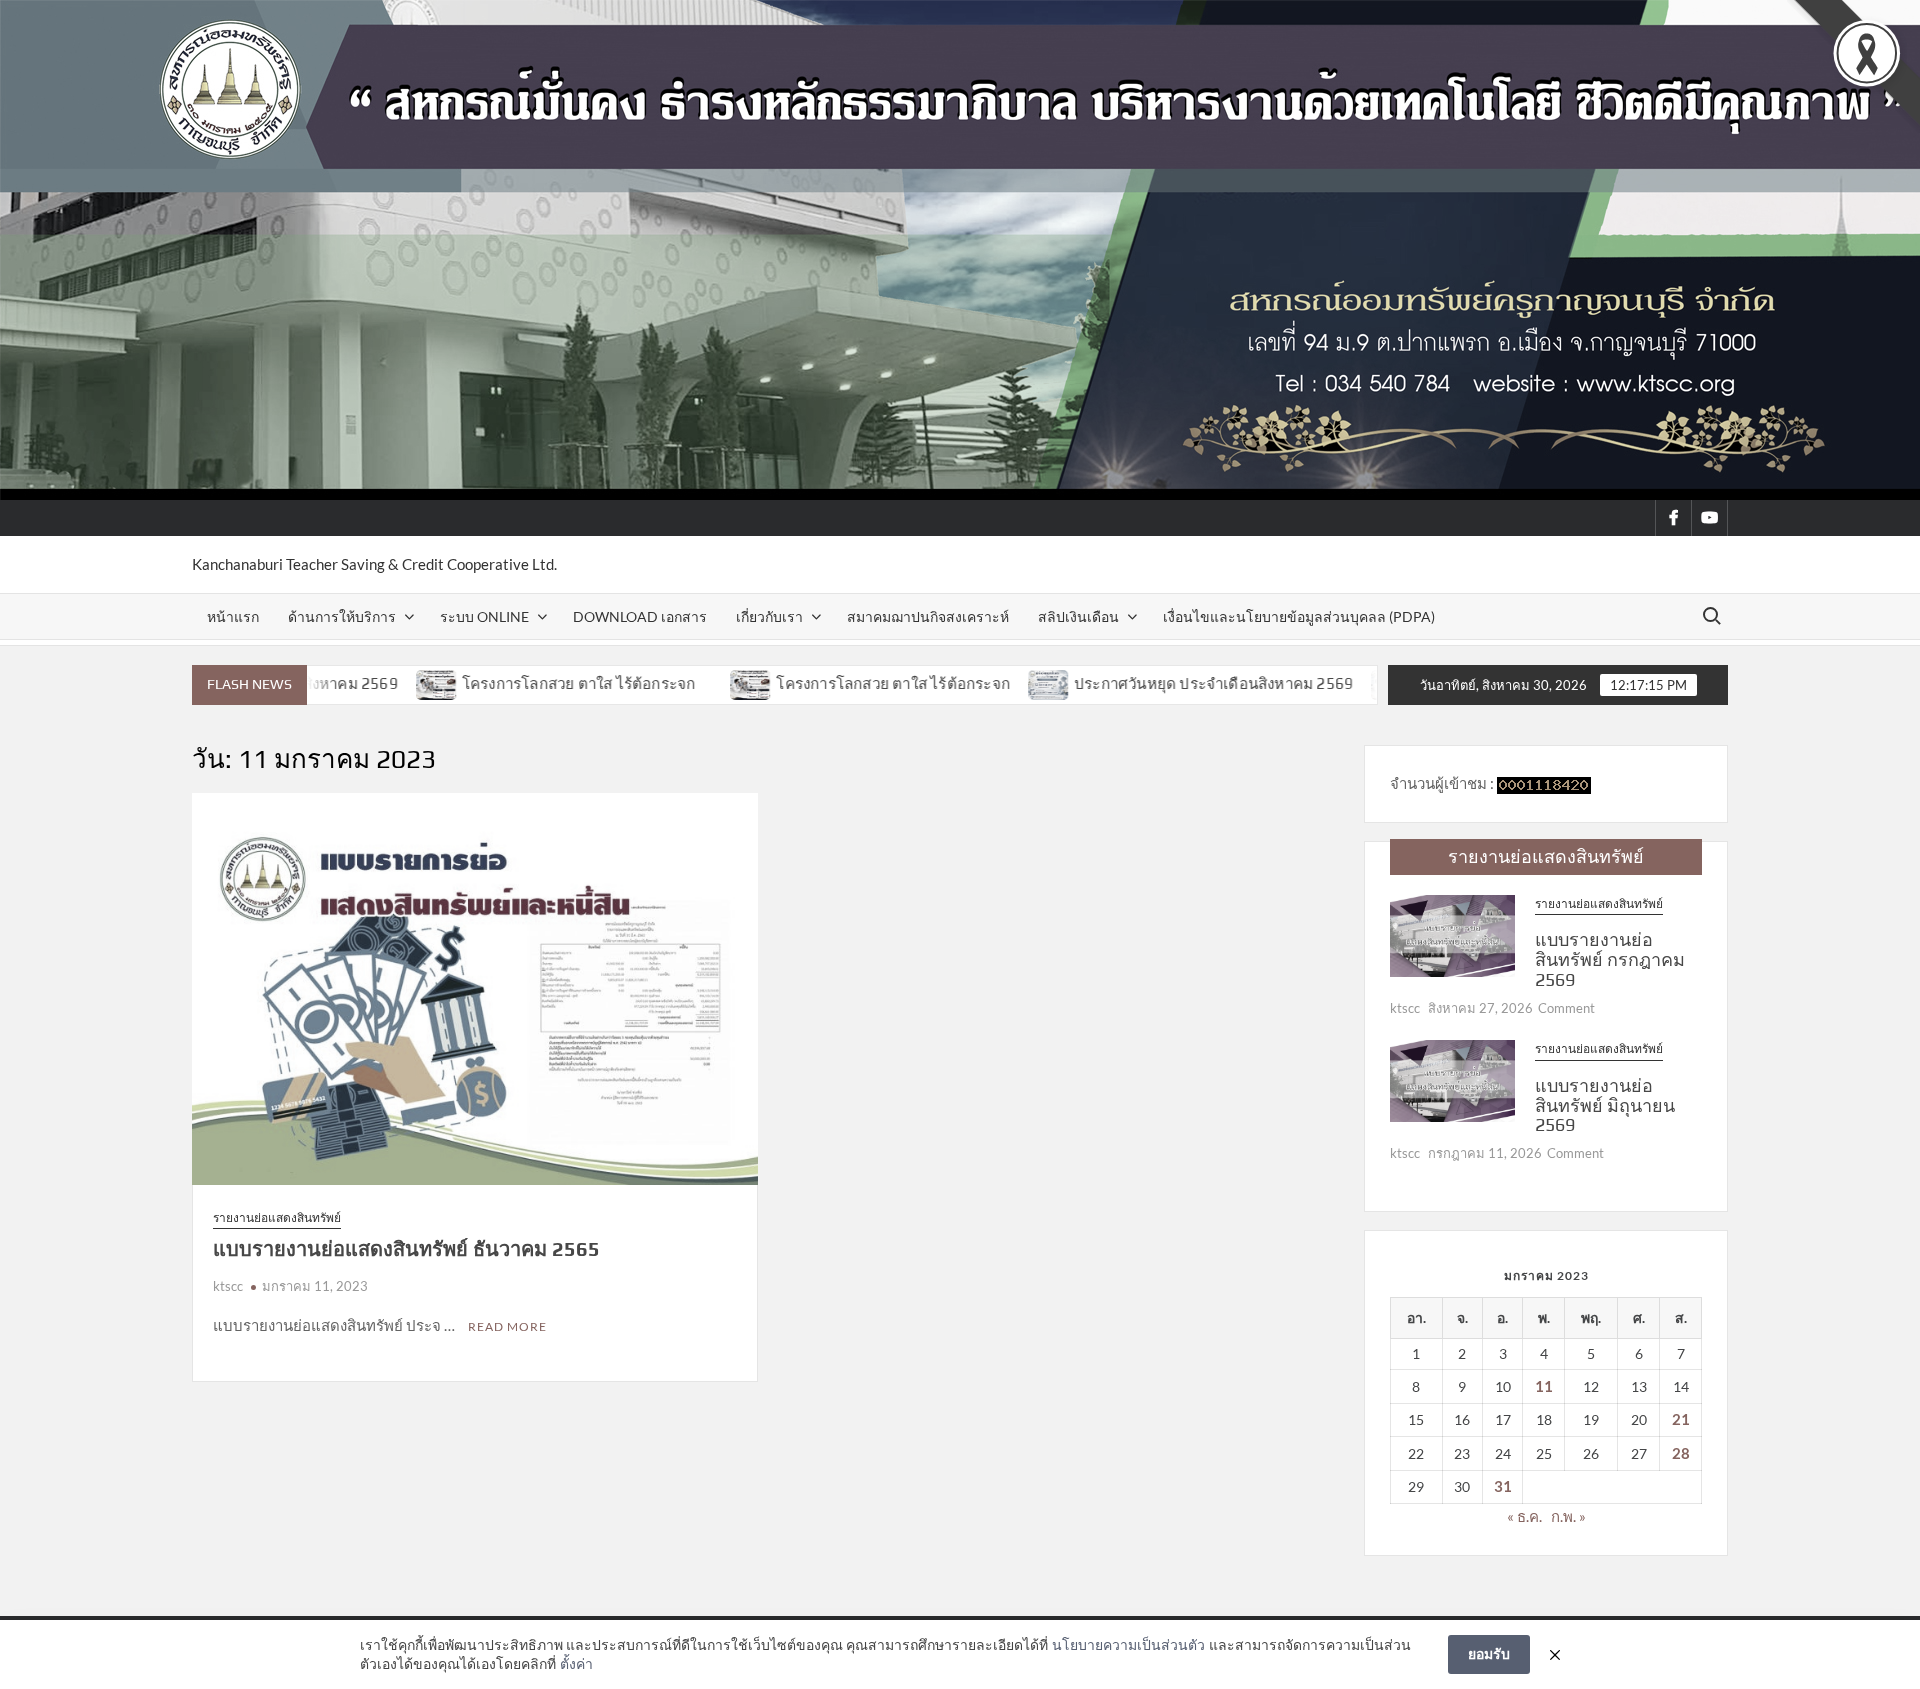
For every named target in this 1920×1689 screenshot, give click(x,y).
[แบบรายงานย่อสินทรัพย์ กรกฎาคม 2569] (1452, 934)
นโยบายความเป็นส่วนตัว (1128, 1644)
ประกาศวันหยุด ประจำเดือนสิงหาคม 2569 (1128, 683)
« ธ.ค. (1524, 1516)
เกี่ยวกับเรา (769, 616)
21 (1681, 1419)
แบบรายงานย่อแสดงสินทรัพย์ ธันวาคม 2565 (406, 1248)
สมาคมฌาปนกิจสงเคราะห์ (928, 616)
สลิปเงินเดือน (1078, 616)
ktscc (228, 1286)
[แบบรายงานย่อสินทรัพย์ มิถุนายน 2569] (1452, 1079)
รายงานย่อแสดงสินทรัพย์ (277, 1217)
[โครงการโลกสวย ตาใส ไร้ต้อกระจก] (352, 683)
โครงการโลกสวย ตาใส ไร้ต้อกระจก (494, 683)
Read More (507, 1326)
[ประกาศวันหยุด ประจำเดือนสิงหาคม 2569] (964, 683)
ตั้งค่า (576, 1663)
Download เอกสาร (640, 616)
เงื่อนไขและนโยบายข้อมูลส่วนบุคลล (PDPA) (1299, 616)
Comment (1566, 1008)
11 (1544, 1386)
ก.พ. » (1568, 1516)
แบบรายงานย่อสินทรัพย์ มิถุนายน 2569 (1605, 1105)
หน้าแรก (233, 616)
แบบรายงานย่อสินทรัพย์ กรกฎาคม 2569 (1610, 959)
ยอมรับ (1489, 1653)
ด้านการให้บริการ (342, 616)
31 (1503, 1486)
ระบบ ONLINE (484, 616)
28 (1681, 1453)
